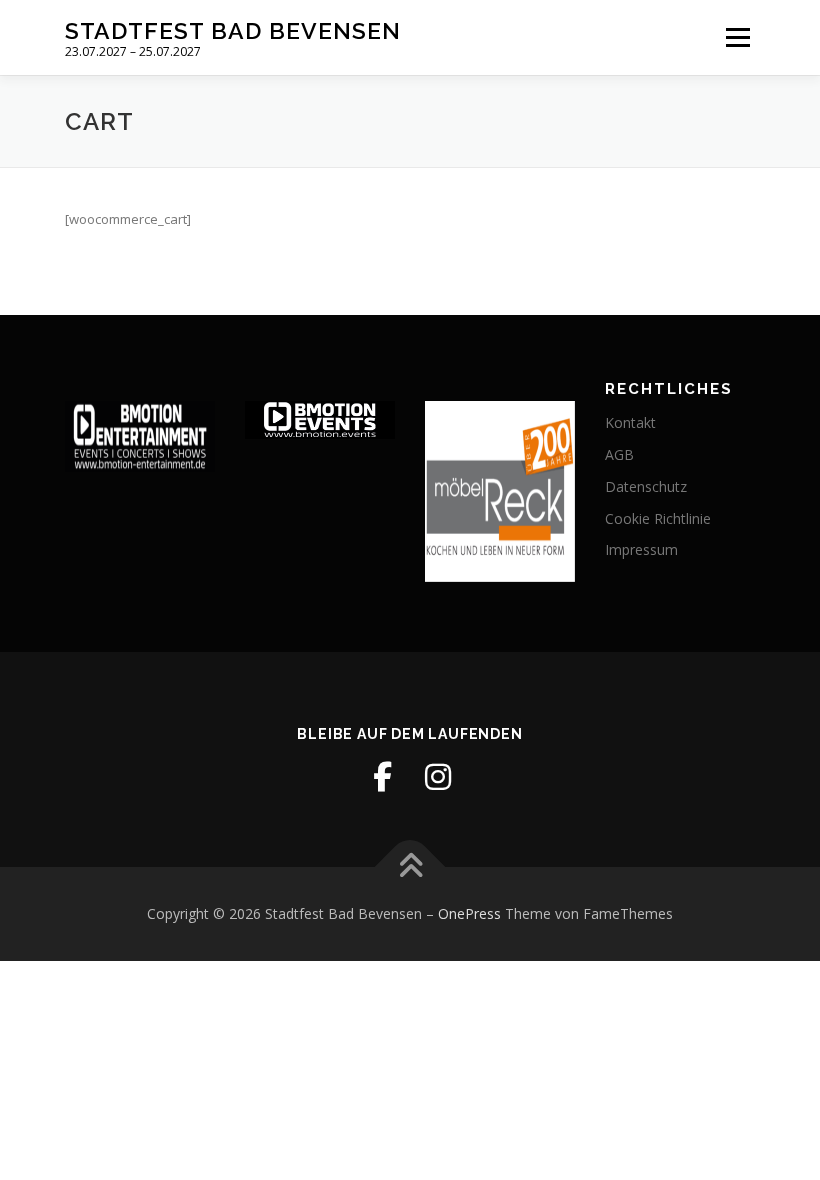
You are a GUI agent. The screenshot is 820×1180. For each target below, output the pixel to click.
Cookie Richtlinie (658, 518)
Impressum (641, 549)
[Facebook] (382, 777)
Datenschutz (646, 486)
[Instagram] (438, 777)
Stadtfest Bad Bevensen (233, 30)
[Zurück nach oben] (410, 867)
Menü (737, 37)
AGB (619, 454)
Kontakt (630, 422)
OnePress (469, 913)
